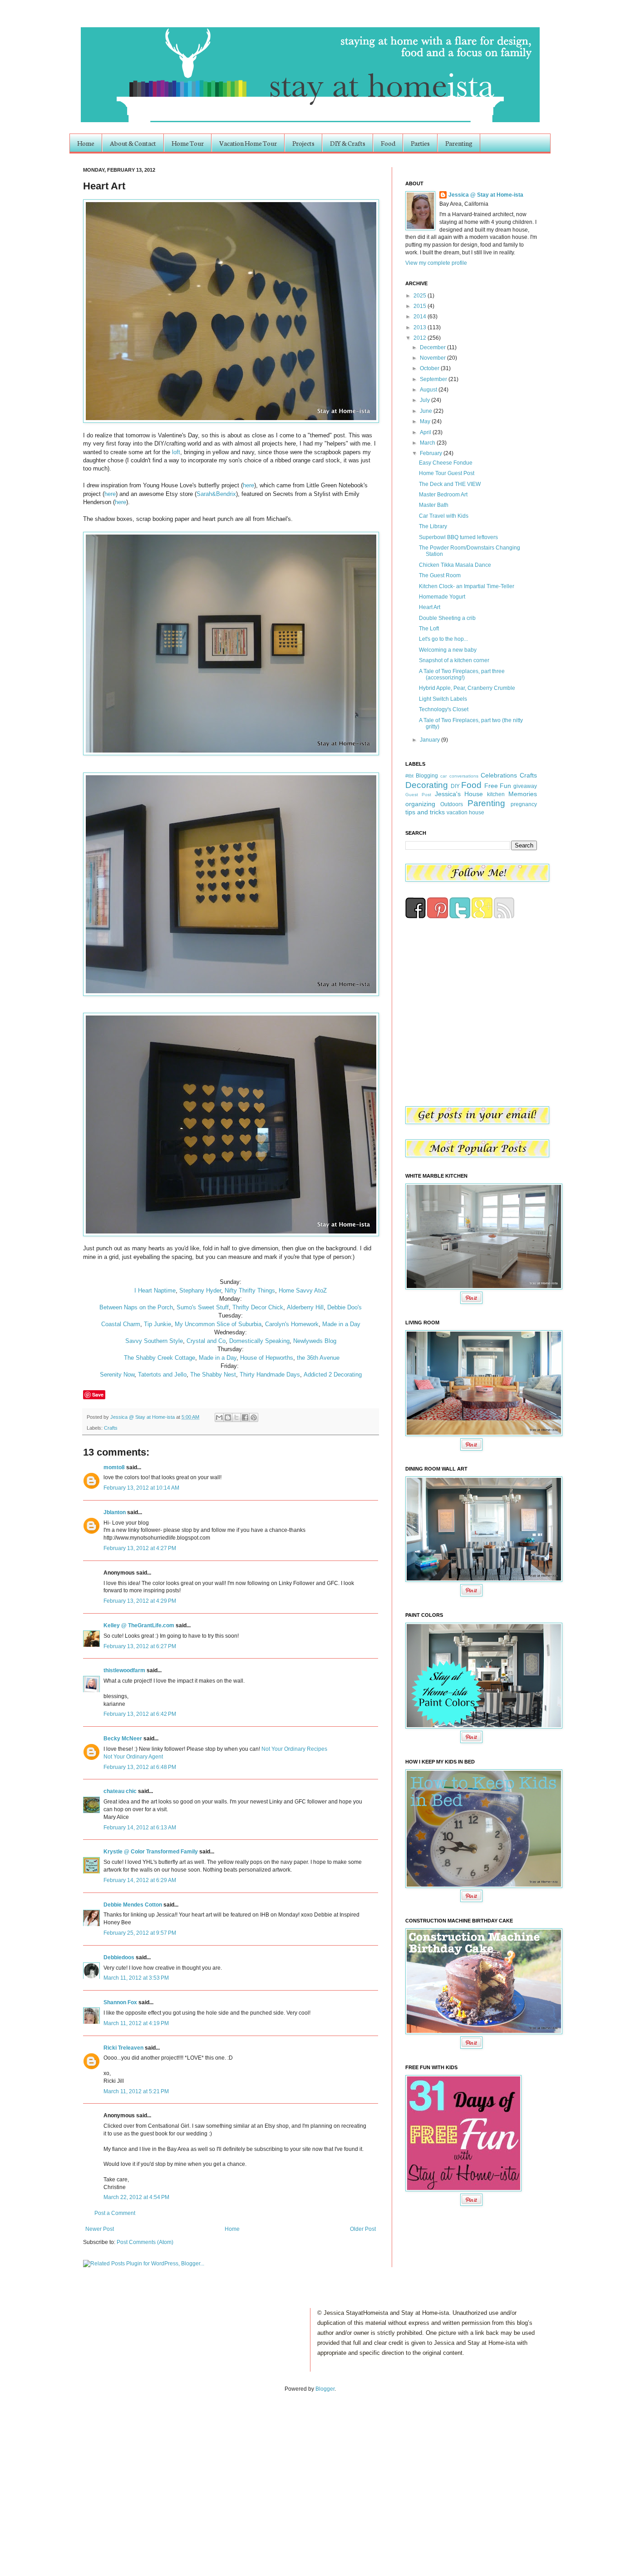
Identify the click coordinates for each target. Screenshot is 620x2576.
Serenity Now (117, 1375)
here (248, 485)
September (434, 379)
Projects (303, 143)
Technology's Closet (444, 709)
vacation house (465, 812)
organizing (420, 804)
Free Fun (498, 786)
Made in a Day (341, 1324)
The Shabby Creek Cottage (160, 1358)
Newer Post (100, 2229)
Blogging (427, 776)
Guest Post (418, 795)
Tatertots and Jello (162, 1375)
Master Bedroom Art (443, 495)
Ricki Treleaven (123, 2048)
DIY (455, 786)
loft (176, 452)
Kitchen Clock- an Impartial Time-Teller (467, 586)
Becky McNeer (123, 1739)
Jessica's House (459, 794)
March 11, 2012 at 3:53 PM (136, 1978)
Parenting (459, 143)
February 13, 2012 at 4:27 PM (140, 1548)
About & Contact (133, 143)
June (427, 411)
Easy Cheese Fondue (446, 463)
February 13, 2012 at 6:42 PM (140, 1714)
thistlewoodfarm (124, 1670)
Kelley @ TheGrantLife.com (139, 1625)
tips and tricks (425, 812)
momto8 (114, 1467)
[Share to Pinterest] (254, 1417)
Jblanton (115, 1512)
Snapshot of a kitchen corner (454, 660)
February (432, 453)
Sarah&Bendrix (216, 494)
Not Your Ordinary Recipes (294, 1749)
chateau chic (120, 1791)
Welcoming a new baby (448, 650)
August (429, 390)
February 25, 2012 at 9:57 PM (140, 1933)
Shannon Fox (120, 2002)
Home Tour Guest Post (447, 473)
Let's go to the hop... (443, 639)
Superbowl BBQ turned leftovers (458, 537)
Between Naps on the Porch (136, 1307)
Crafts (111, 1428)
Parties (420, 143)
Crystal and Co (206, 1341)
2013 (421, 327)
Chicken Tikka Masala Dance (455, 565)
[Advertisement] (94, 2475)
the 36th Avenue (318, 1358)
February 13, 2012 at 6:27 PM (140, 1646)
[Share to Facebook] (245, 1417)
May (426, 421)
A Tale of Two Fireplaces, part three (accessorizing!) (462, 674)
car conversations (459, 776)
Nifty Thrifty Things (250, 1290)
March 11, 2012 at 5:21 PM (136, 2091)
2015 (421, 306)
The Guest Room (440, 575)
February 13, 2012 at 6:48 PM (140, 1767)
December (433, 347)
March (428, 443)
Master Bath (434, 505)
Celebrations (499, 775)
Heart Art (430, 607)
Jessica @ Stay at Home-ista (143, 1417)
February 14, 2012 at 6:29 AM (140, 1880)
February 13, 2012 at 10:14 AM (141, 1488)
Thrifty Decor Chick (258, 1307)
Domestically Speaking (259, 1341)
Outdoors (452, 804)
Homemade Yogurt (442, 597)
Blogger (325, 2389)
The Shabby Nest (213, 1375)
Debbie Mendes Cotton (133, 1905)
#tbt (409, 776)
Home (86, 143)
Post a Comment (115, 2213)
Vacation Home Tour (248, 143)
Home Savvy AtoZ (303, 1290)
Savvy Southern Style (154, 1341)
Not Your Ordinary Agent (133, 1757)
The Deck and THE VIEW (450, 484)
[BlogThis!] (228, 1417)
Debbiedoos (119, 1957)
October (430, 368)
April (426, 432)
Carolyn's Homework (292, 1324)
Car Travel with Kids (444, 516)
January (431, 740)
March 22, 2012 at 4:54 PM (136, 2197)
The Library (433, 526)
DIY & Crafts (348, 143)
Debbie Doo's (344, 1307)
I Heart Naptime (155, 1290)
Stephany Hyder (200, 1290)
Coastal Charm (121, 1324)
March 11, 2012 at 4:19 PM (136, 2023)
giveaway (525, 786)
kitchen (496, 794)
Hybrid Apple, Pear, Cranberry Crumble (467, 688)
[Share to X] (236, 1417)
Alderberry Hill (305, 1307)
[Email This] (219, 1417)
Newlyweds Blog (315, 1341)
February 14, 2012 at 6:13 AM (140, 1828)
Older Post (363, 2229)
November (433, 358)
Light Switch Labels (443, 699)
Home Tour (188, 143)
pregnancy (524, 804)
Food (388, 143)
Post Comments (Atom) (145, 2242)
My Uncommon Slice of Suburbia (218, 1324)
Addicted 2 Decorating (333, 1375)
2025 (421, 296)
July (426, 400)
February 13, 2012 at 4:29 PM (140, 1601)
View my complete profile (436, 263)
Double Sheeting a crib (447, 618)
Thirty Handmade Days (270, 1375)
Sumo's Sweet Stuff (203, 1307)
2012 (421, 338)
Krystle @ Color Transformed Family (151, 1852)
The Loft (429, 629)
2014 (421, 317)
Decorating (427, 785)
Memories (523, 794)
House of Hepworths (267, 1358)
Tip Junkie (157, 1324)
